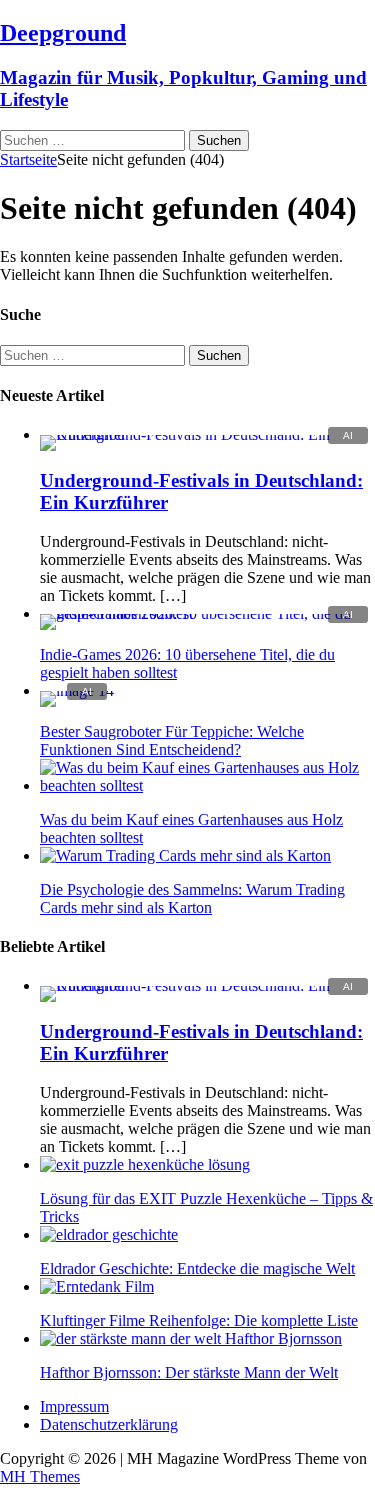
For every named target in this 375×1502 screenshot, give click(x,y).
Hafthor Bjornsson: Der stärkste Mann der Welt (189, 1372)
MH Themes (40, 1476)
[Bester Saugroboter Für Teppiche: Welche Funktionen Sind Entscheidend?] (77, 690)
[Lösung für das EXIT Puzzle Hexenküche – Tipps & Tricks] (145, 1164)
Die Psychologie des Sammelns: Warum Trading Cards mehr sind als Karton (192, 898)
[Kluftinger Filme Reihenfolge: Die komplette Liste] (97, 1286)
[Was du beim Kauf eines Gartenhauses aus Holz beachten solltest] (207, 785)
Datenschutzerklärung (109, 1424)
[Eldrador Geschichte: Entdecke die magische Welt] (109, 1234)
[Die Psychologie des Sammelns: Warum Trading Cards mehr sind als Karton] (185, 855)
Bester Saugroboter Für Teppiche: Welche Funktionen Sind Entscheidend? (172, 740)
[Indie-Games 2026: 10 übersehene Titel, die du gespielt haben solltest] (207, 613)
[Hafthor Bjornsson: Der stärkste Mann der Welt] (191, 1338)
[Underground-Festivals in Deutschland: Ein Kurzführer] (207, 434)
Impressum (74, 1406)
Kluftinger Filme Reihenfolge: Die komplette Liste (199, 1320)
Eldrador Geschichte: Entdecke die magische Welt (197, 1268)
